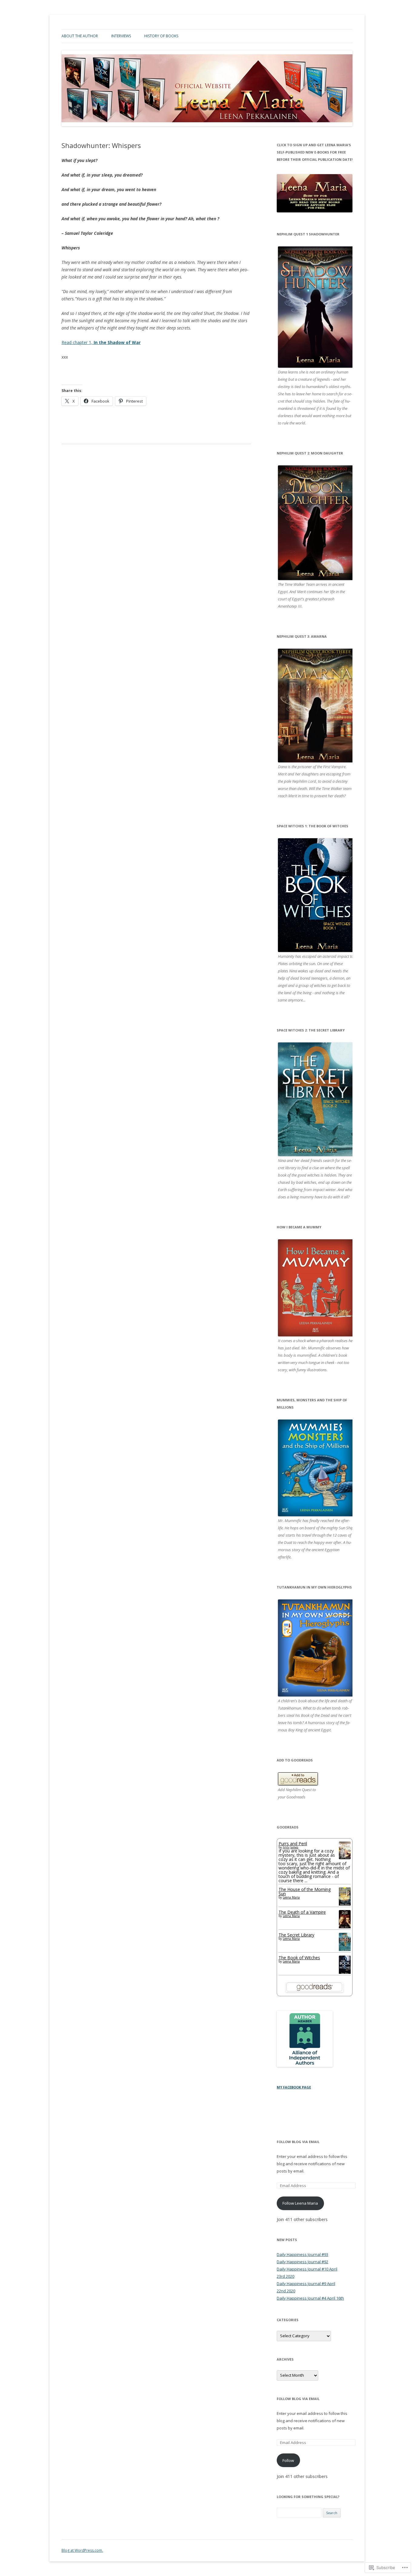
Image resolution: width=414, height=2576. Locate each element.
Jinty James (290, 1847)
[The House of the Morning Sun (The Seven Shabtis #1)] (345, 1904)
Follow (288, 2460)
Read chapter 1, (101, 342)
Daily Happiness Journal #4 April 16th (310, 2298)
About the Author (80, 36)
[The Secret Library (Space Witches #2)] (345, 1950)
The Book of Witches (299, 1958)
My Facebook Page (294, 2087)
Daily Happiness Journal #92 (302, 2262)
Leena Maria (291, 1897)
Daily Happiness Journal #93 (302, 2254)
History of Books (161, 36)
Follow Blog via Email (298, 2142)
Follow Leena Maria (300, 2203)
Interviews (121, 36)
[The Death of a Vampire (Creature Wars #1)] (345, 1927)
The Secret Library (296, 1935)
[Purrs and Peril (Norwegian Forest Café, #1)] (345, 1857)
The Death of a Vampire (302, 1912)
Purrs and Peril (293, 1843)
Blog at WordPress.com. (82, 2550)
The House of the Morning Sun (305, 1891)
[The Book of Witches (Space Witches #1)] (345, 1973)
